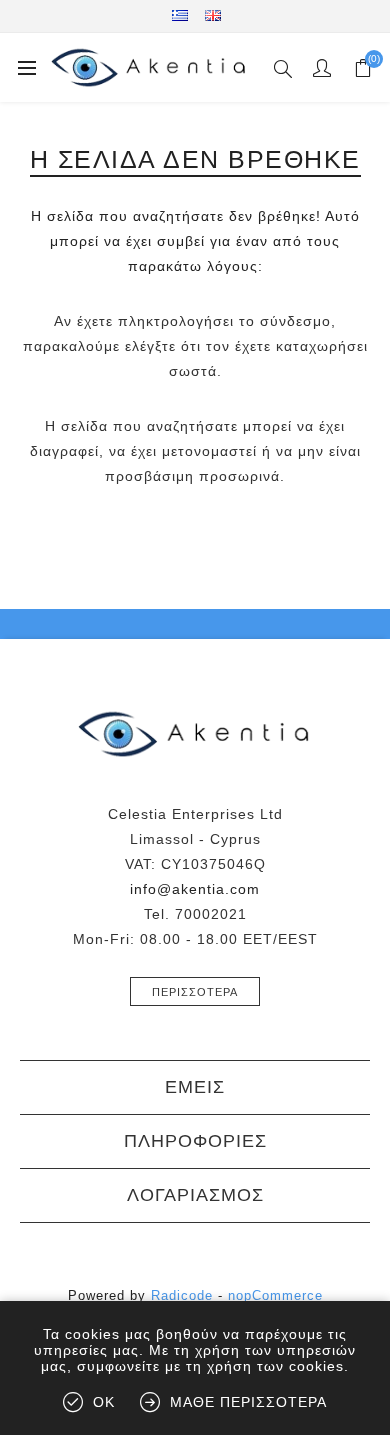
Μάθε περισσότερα (248, 1402)
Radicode (182, 1295)
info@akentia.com (195, 889)
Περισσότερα (195, 992)
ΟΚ (104, 1402)
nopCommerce (275, 1295)
